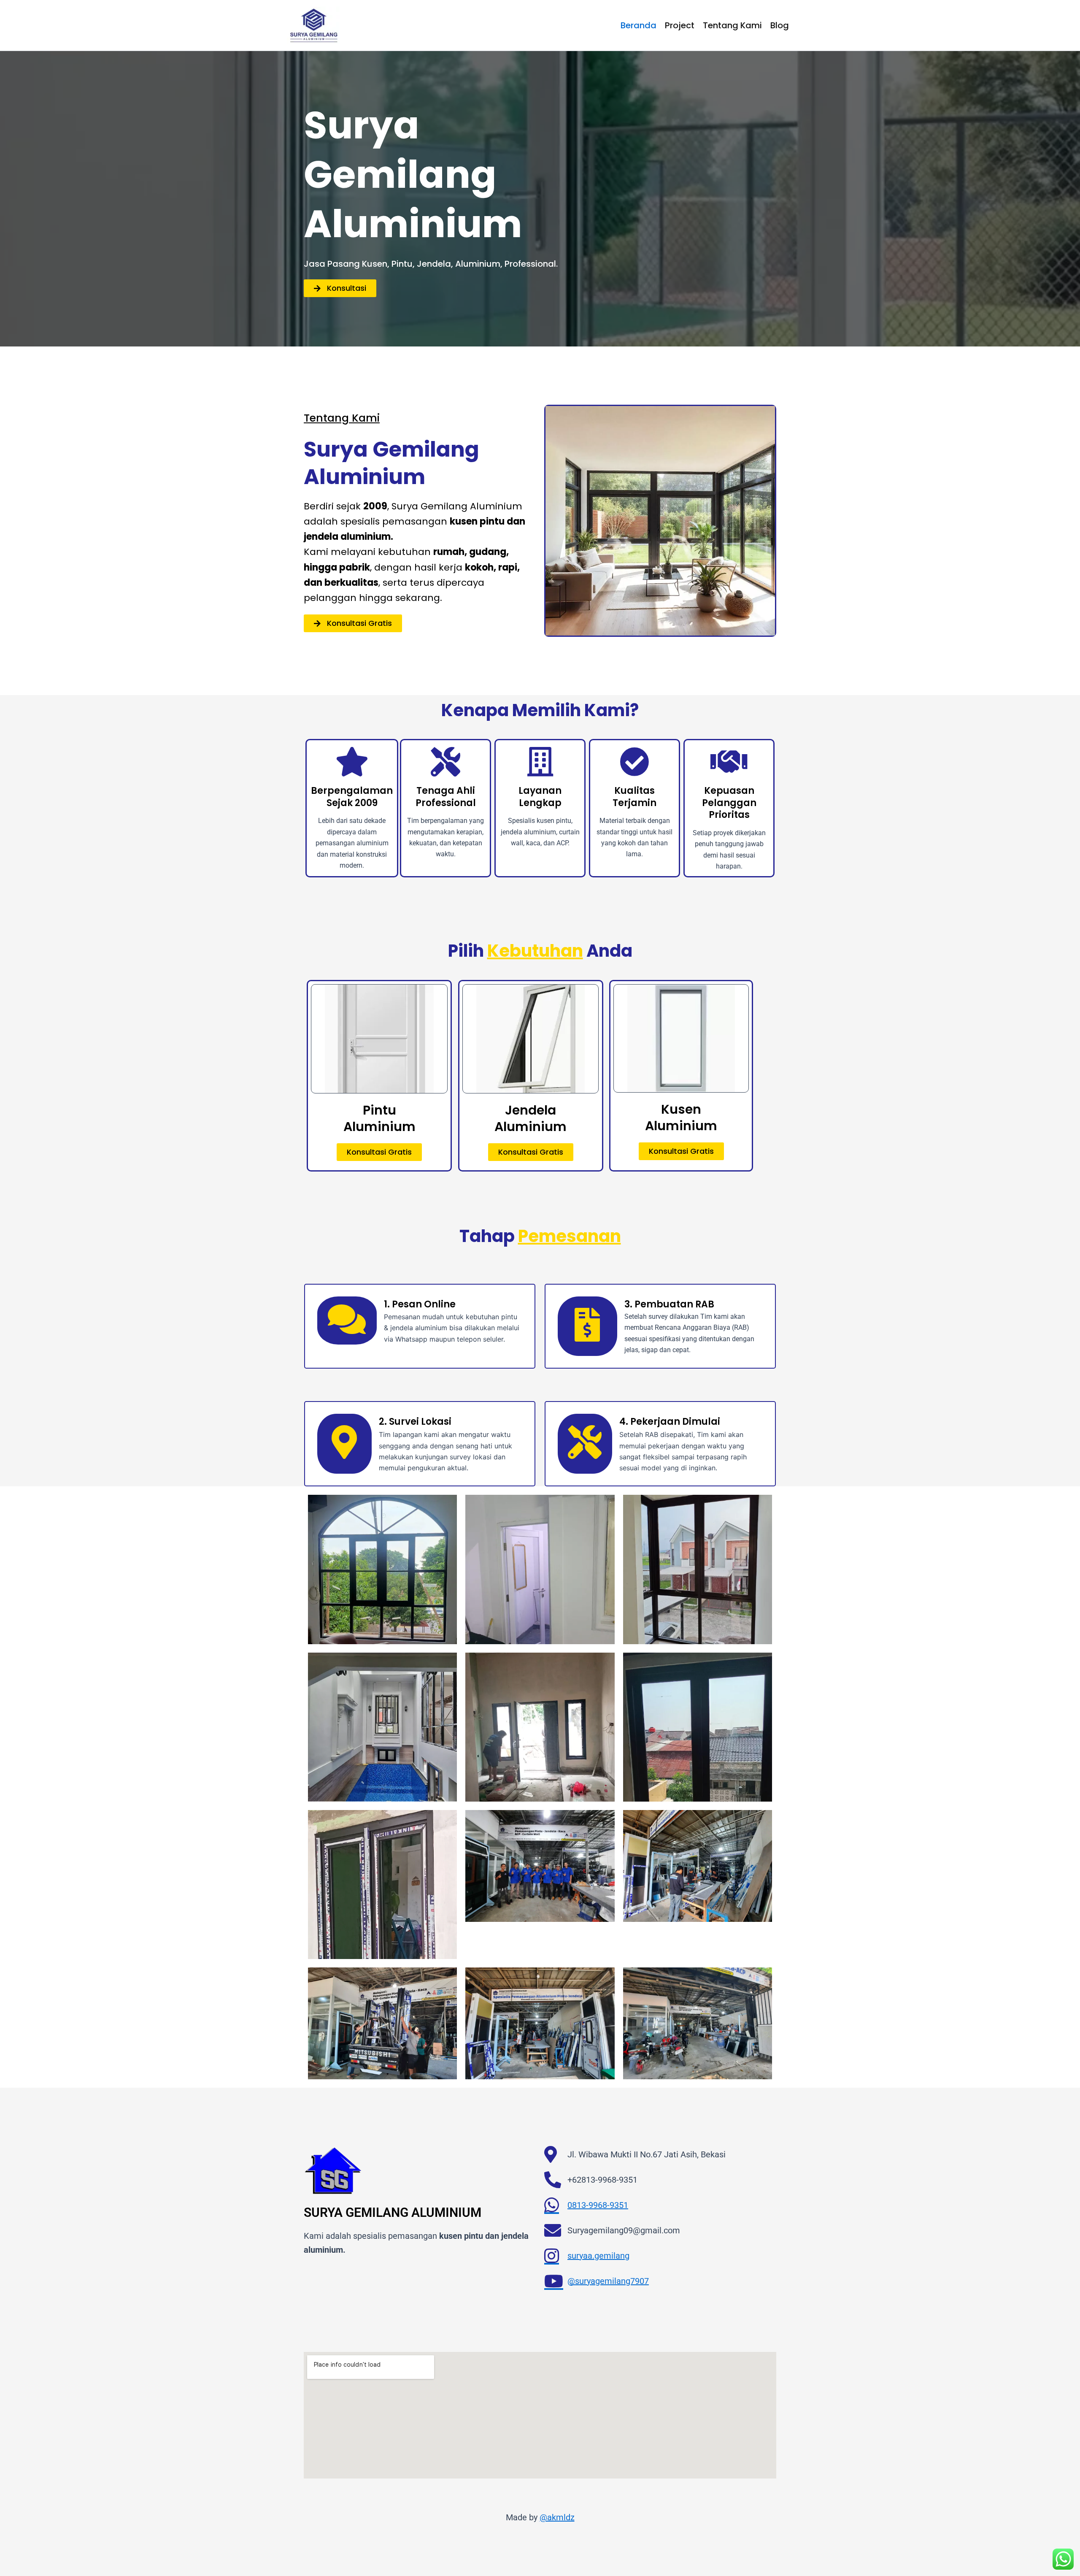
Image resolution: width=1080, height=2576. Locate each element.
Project (680, 25)
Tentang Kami (732, 25)
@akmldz (557, 2517)
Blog (780, 25)
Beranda (639, 25)
